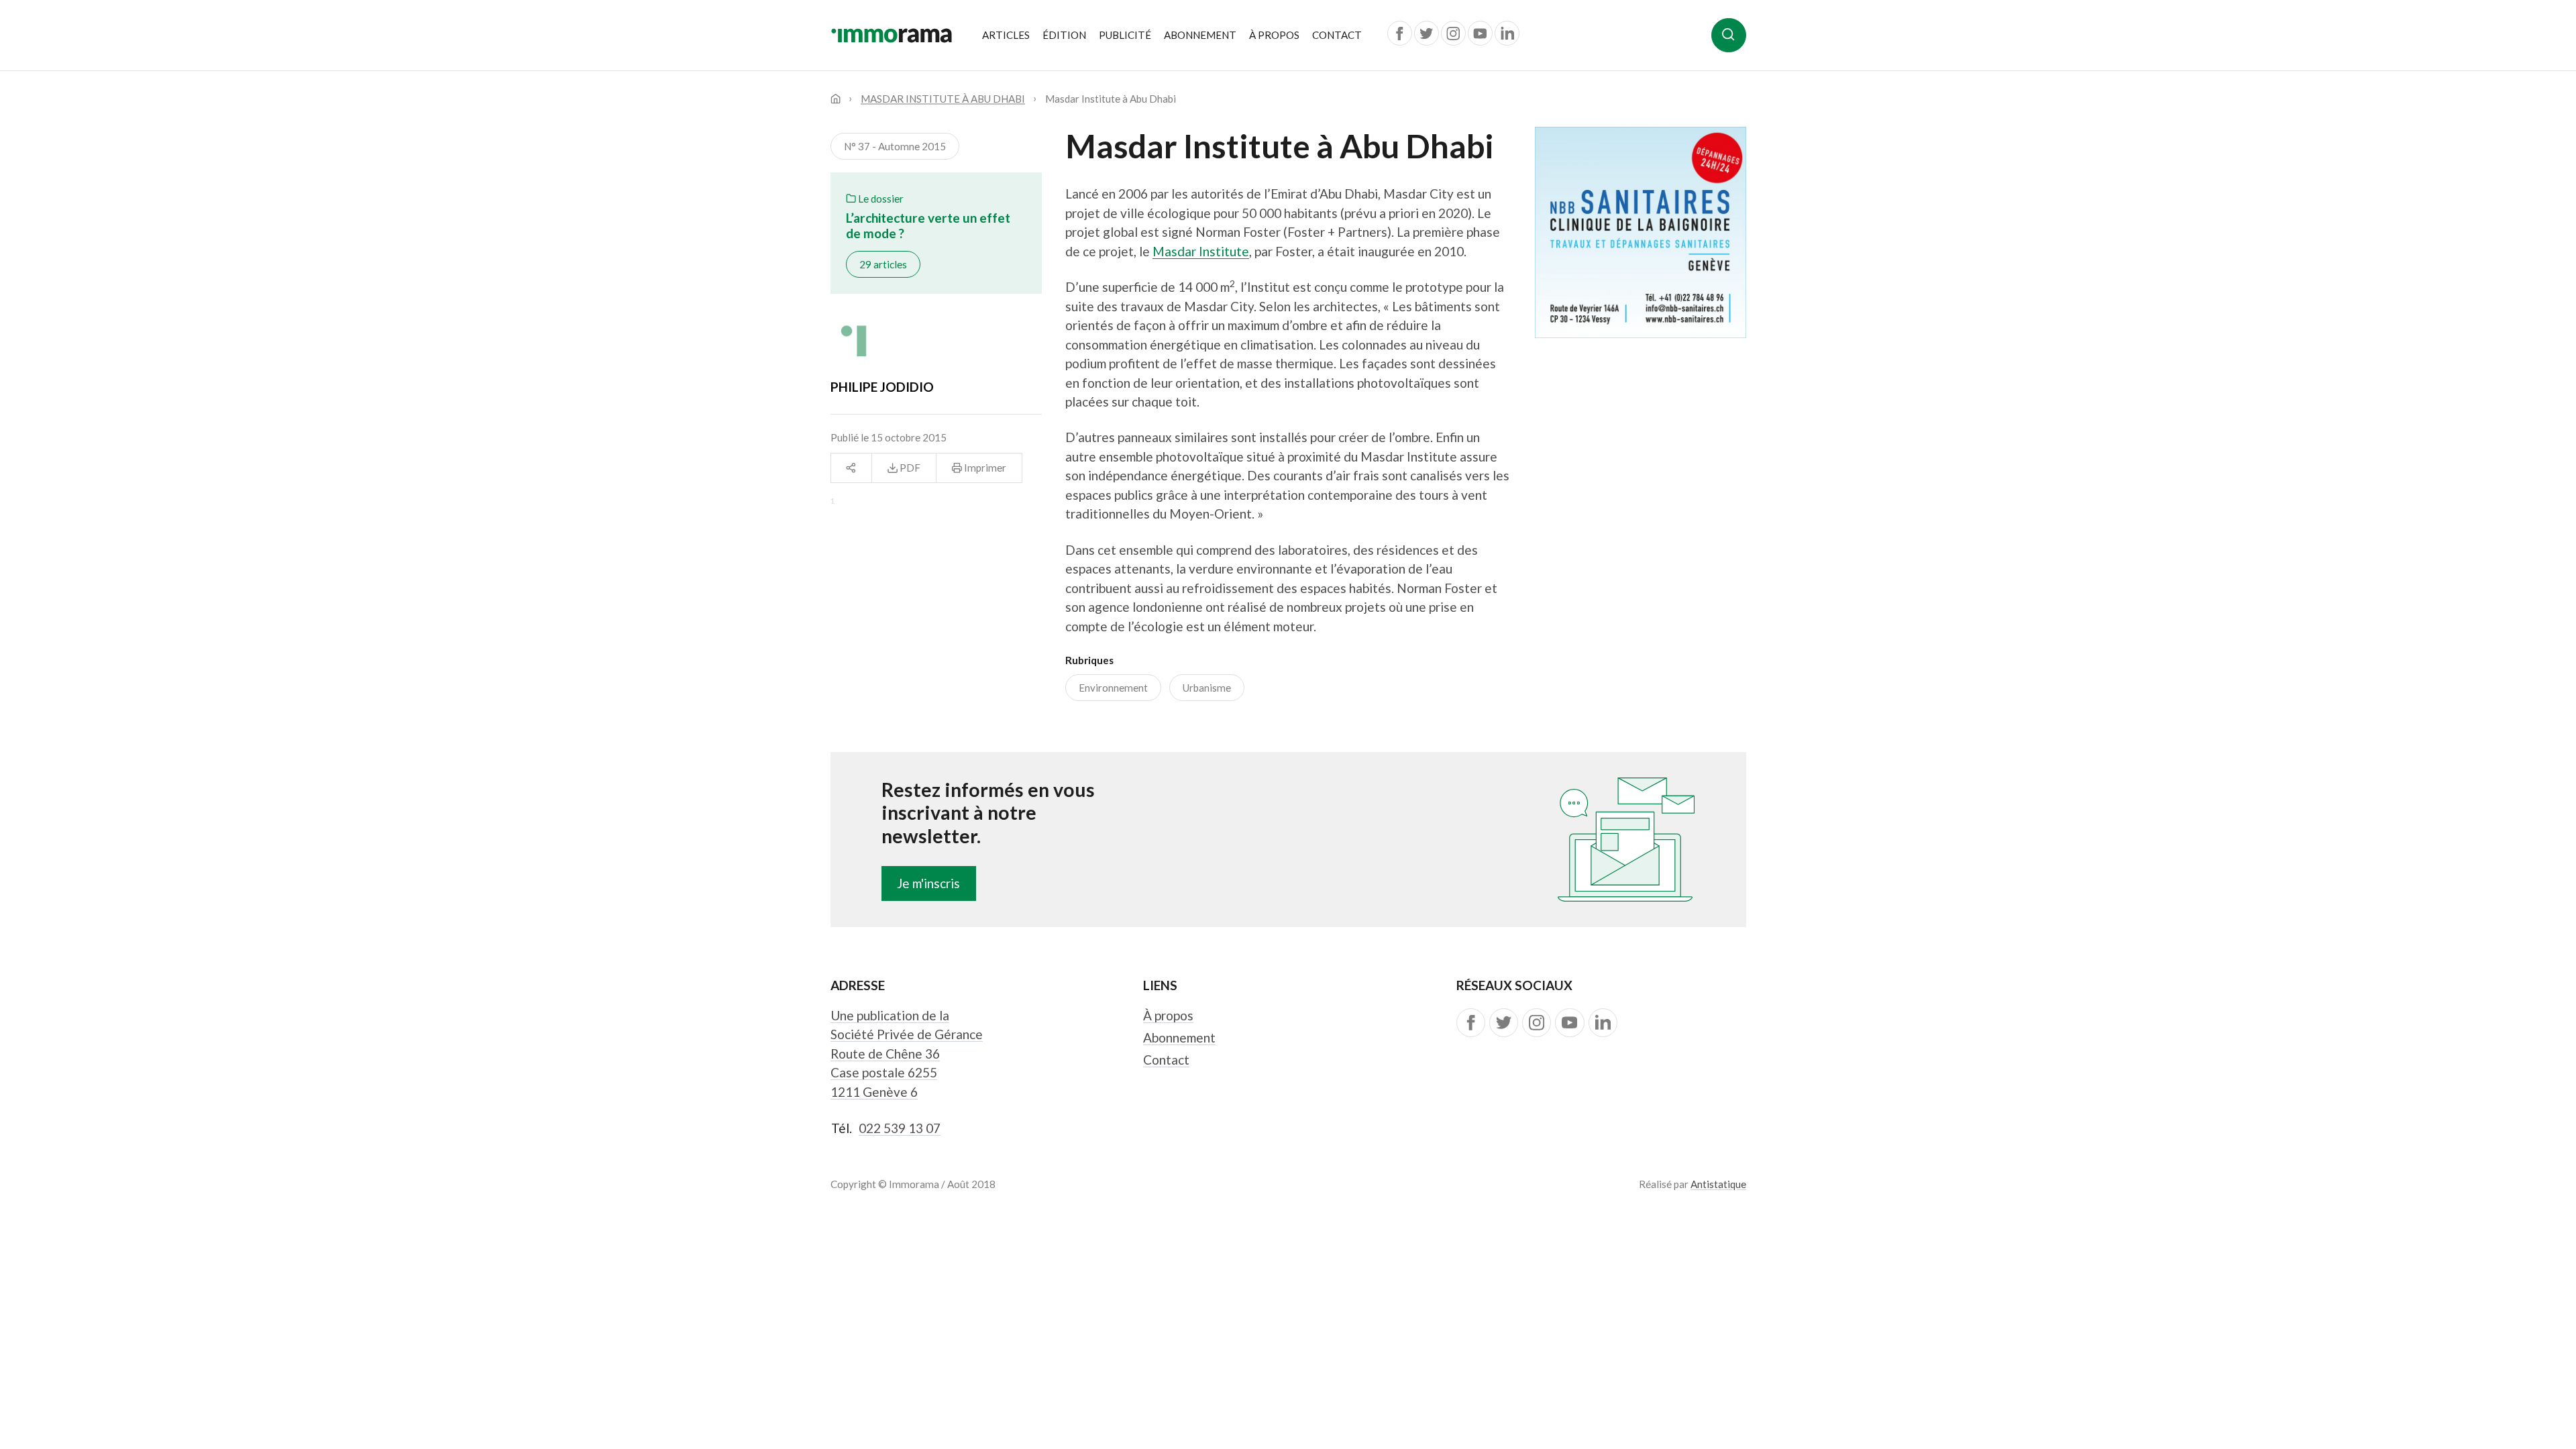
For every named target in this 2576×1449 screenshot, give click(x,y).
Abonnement (1200, 35)
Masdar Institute (1201, 251)
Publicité (1125, 35)
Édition (1064, 35)
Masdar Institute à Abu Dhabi (943, 99)
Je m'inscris (928, 883)
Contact (1337, 35)
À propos (1274, 35)
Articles (1006, 35)
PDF (909, 468)
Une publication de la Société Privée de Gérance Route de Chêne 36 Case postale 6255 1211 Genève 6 (907, 1054)
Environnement (1113, 688)
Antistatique (1718, 1184)
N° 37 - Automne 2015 (895, 146)
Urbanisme (1207, 688)
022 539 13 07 (900, 1128)
